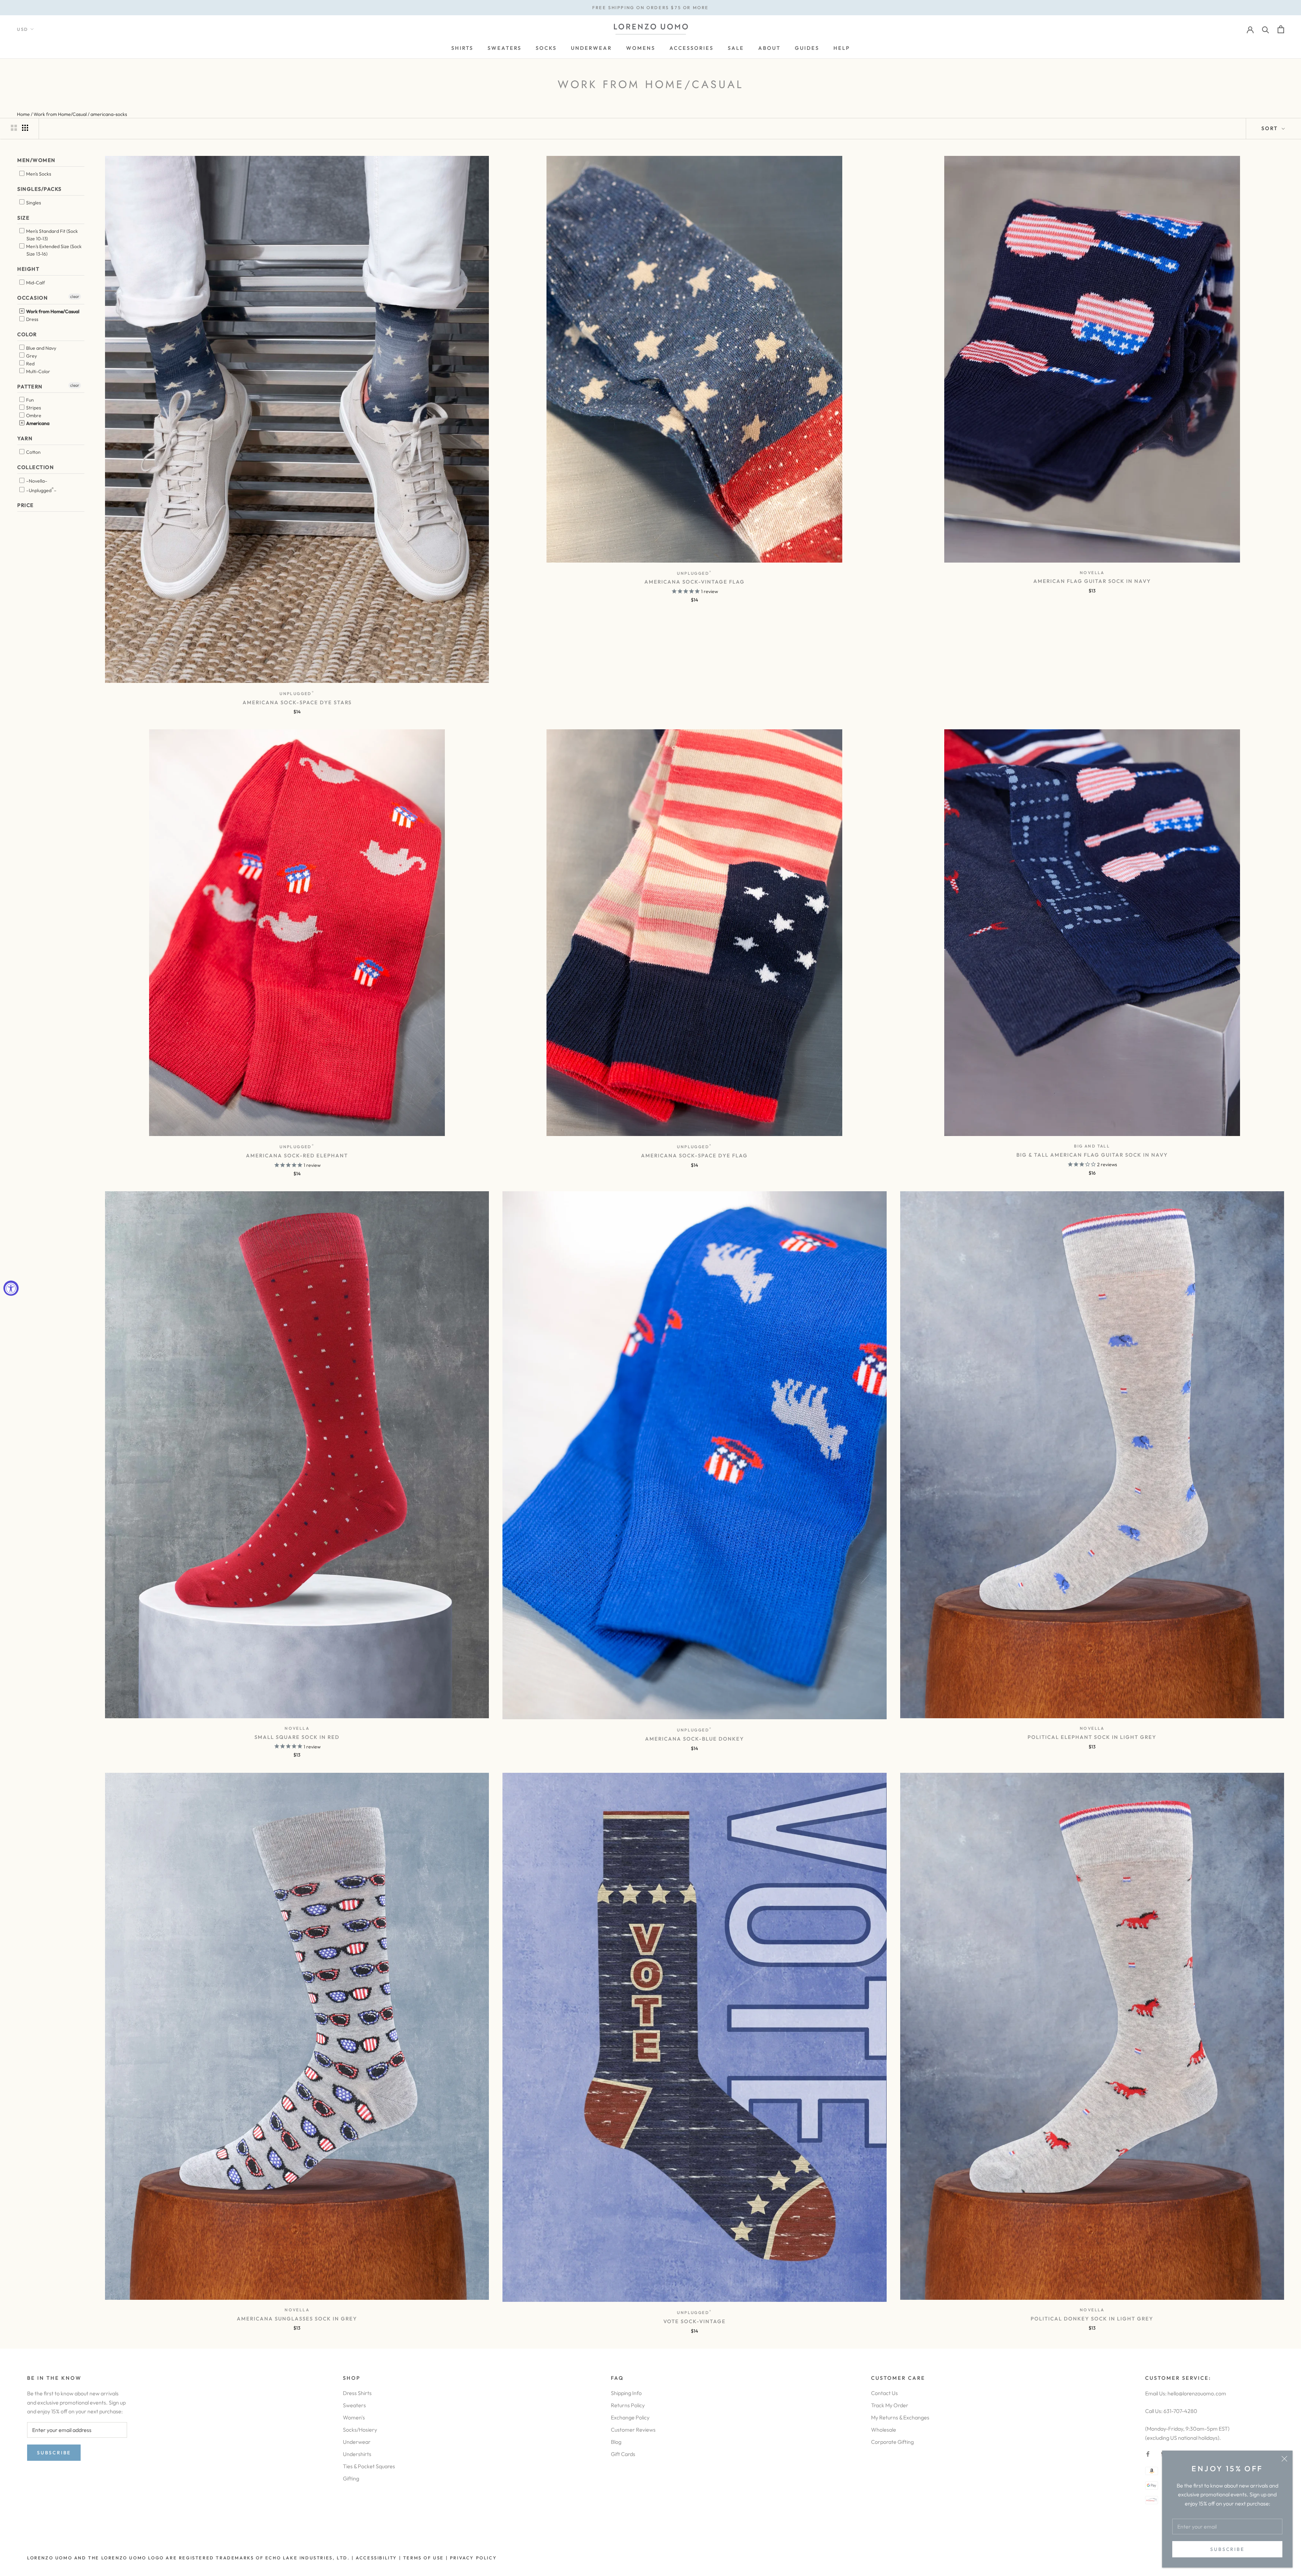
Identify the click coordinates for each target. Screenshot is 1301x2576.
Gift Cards (623, 2454)
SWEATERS (504, 48)
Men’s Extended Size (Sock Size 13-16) (53, 250)
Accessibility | (378, 2558)
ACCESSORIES (691, 48)
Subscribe (1227, 2549)
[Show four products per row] (25, 128)
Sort (1271, 128)
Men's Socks (38, 174)
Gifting (351, 2478)
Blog (616, 2442)
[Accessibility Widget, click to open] (11, 1288)
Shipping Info (626, 2393)
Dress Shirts (357, 2393)
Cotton (33, 452)
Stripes (33, 408)
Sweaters (354, 2405)
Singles (33, 202)
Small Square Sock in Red (297, 1737)
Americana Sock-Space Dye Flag (694, 1155)
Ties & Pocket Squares (369, 2466)
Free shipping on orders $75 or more (650, 7)
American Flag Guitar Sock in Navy (1092, 581)
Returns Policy (628, 2405)
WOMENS (641, 48)
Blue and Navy (41, 348)
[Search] (1266, 29)
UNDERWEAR (591, 48)
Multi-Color (38, 371)
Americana (37, 423)
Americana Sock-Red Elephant (297, 1155)
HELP (842, 48)
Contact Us (884, 2393)
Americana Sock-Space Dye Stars (297, 702)
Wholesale (884, 2430)
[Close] (1284, 2459)
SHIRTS (462, 48)
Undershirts (357, 2454)
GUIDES (807, 48)
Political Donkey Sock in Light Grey (1092, 2319)
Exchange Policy (630, 2417)
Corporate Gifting (892, 2442)
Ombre (33, 415)
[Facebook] (1148, 2453)
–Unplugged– (41, 489)
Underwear (357, 2442)
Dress (32, 319)
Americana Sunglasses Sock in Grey (297, 2319)
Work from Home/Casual (52, 311)
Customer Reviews (633, 2430)
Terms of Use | (425, 2558)
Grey (31, 356)
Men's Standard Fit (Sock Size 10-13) (51, 235)
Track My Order (890, 2405)
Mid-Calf (35, 283)
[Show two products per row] (14, 128)
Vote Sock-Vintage (695, 2321)
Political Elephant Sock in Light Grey (1092, 1737)
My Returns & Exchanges (900, 2417)
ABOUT (769, 48)
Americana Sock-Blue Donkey (695, 1739)
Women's (354, 2417)
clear (75, 296)
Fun (29, 400)
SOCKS (546, 48)
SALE (736, 48)
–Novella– (36, 481)
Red (30, 363)
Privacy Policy (473, 2558)
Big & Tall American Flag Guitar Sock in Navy (1092, 1155)
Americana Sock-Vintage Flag (695, 582)
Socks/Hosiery (360, 2430)
